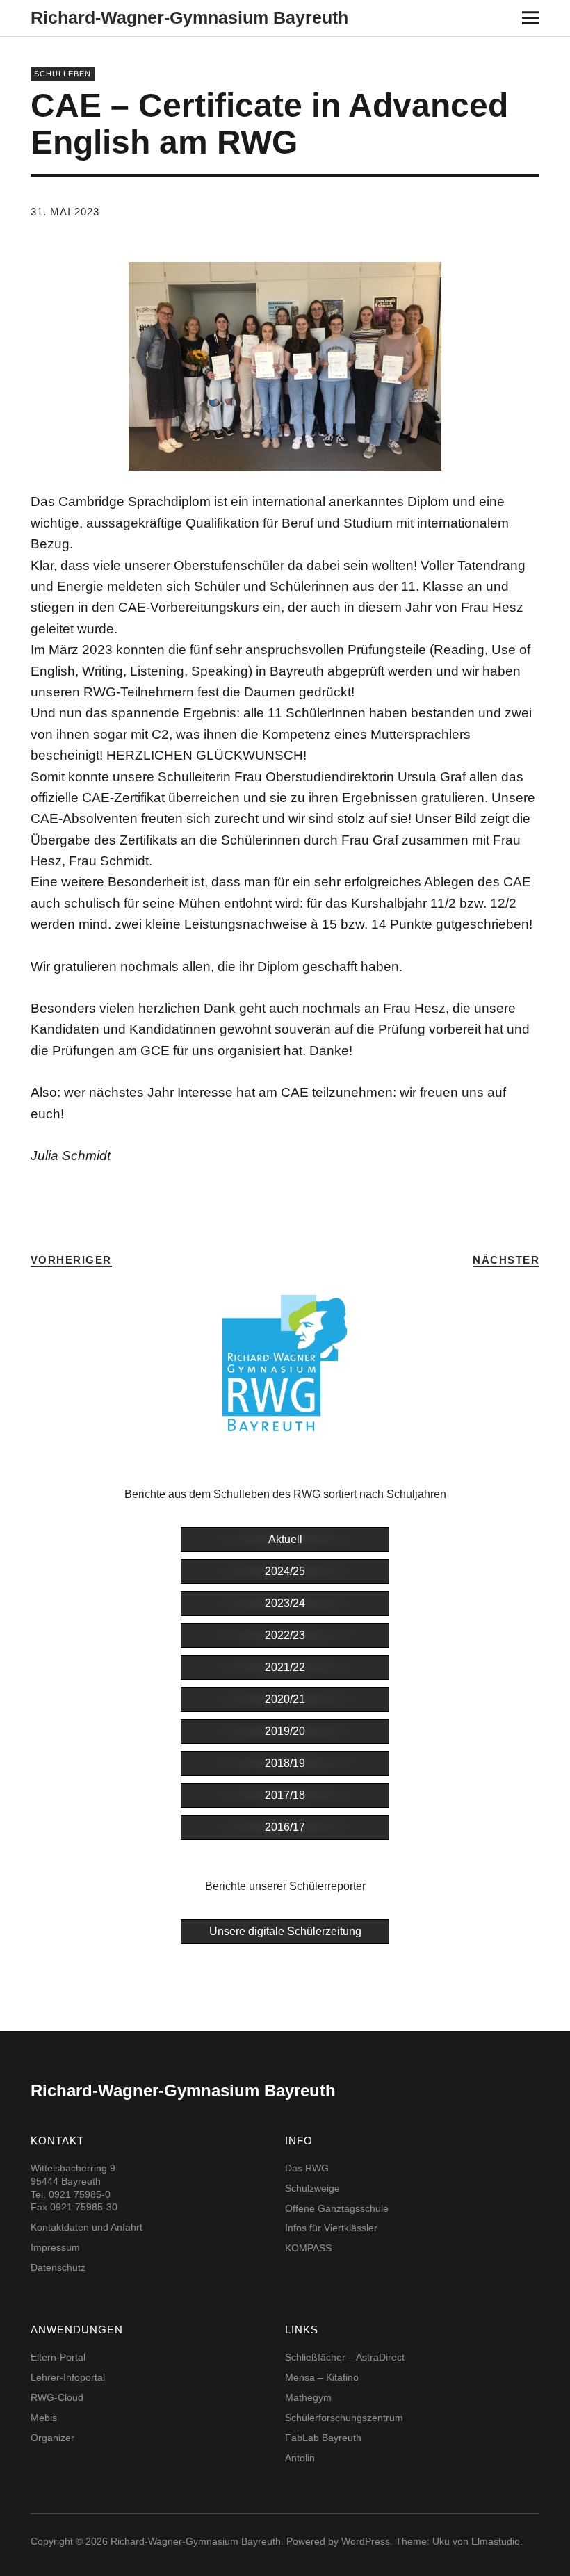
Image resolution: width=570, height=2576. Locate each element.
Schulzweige (312, 2188)
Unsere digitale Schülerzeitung (285, 1931)
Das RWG (307, 2168)
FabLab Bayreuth (323, 2438)
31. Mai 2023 (65, 212)
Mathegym (308, 2397)
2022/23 (285, 1635)
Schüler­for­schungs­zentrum (344, 2418)
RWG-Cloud (57, 2397)
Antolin (300, 2458)
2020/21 (285, 1699)
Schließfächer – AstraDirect (345, 2357)
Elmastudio (496, 2541)
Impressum (55, 2247)
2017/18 (285, 1795)
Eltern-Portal (58, 2357)
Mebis (44, 2418)
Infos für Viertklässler (331, 2228)
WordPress (366, 2541)
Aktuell (285, 1539)
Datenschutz (58, 2267)
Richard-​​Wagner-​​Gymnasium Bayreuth (189, 17)
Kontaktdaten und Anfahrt (87, 2227)
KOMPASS (308, 2248)
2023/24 (285, 1603)
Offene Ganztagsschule (337, 2208)
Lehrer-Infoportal (68, 2377)
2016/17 (285, 1827)
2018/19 (285, 1763)
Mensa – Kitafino (322, 2377)
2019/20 (285, 1731)
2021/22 (285, 1667)
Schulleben (63, 74)
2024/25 (285, 1571)
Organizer (52, 2438)
